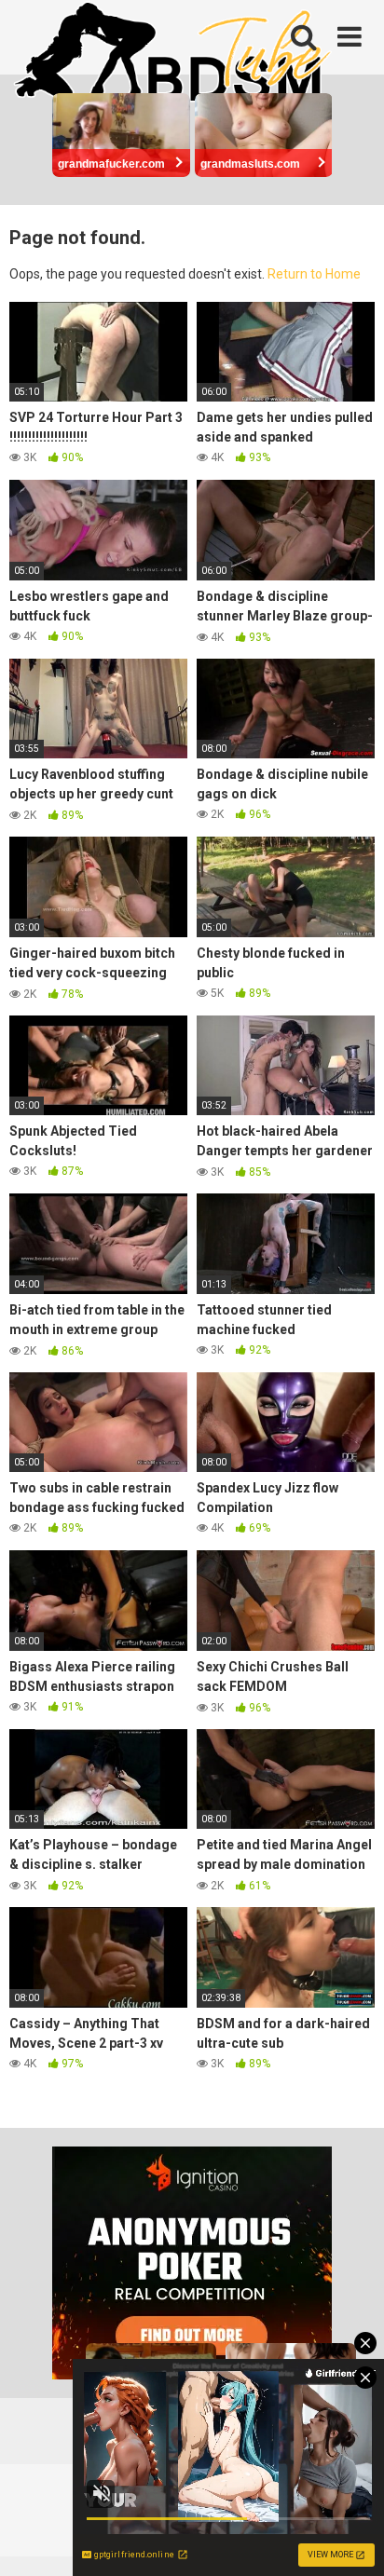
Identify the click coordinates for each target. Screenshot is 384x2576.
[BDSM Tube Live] (172, 55)
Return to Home (314, 274)
